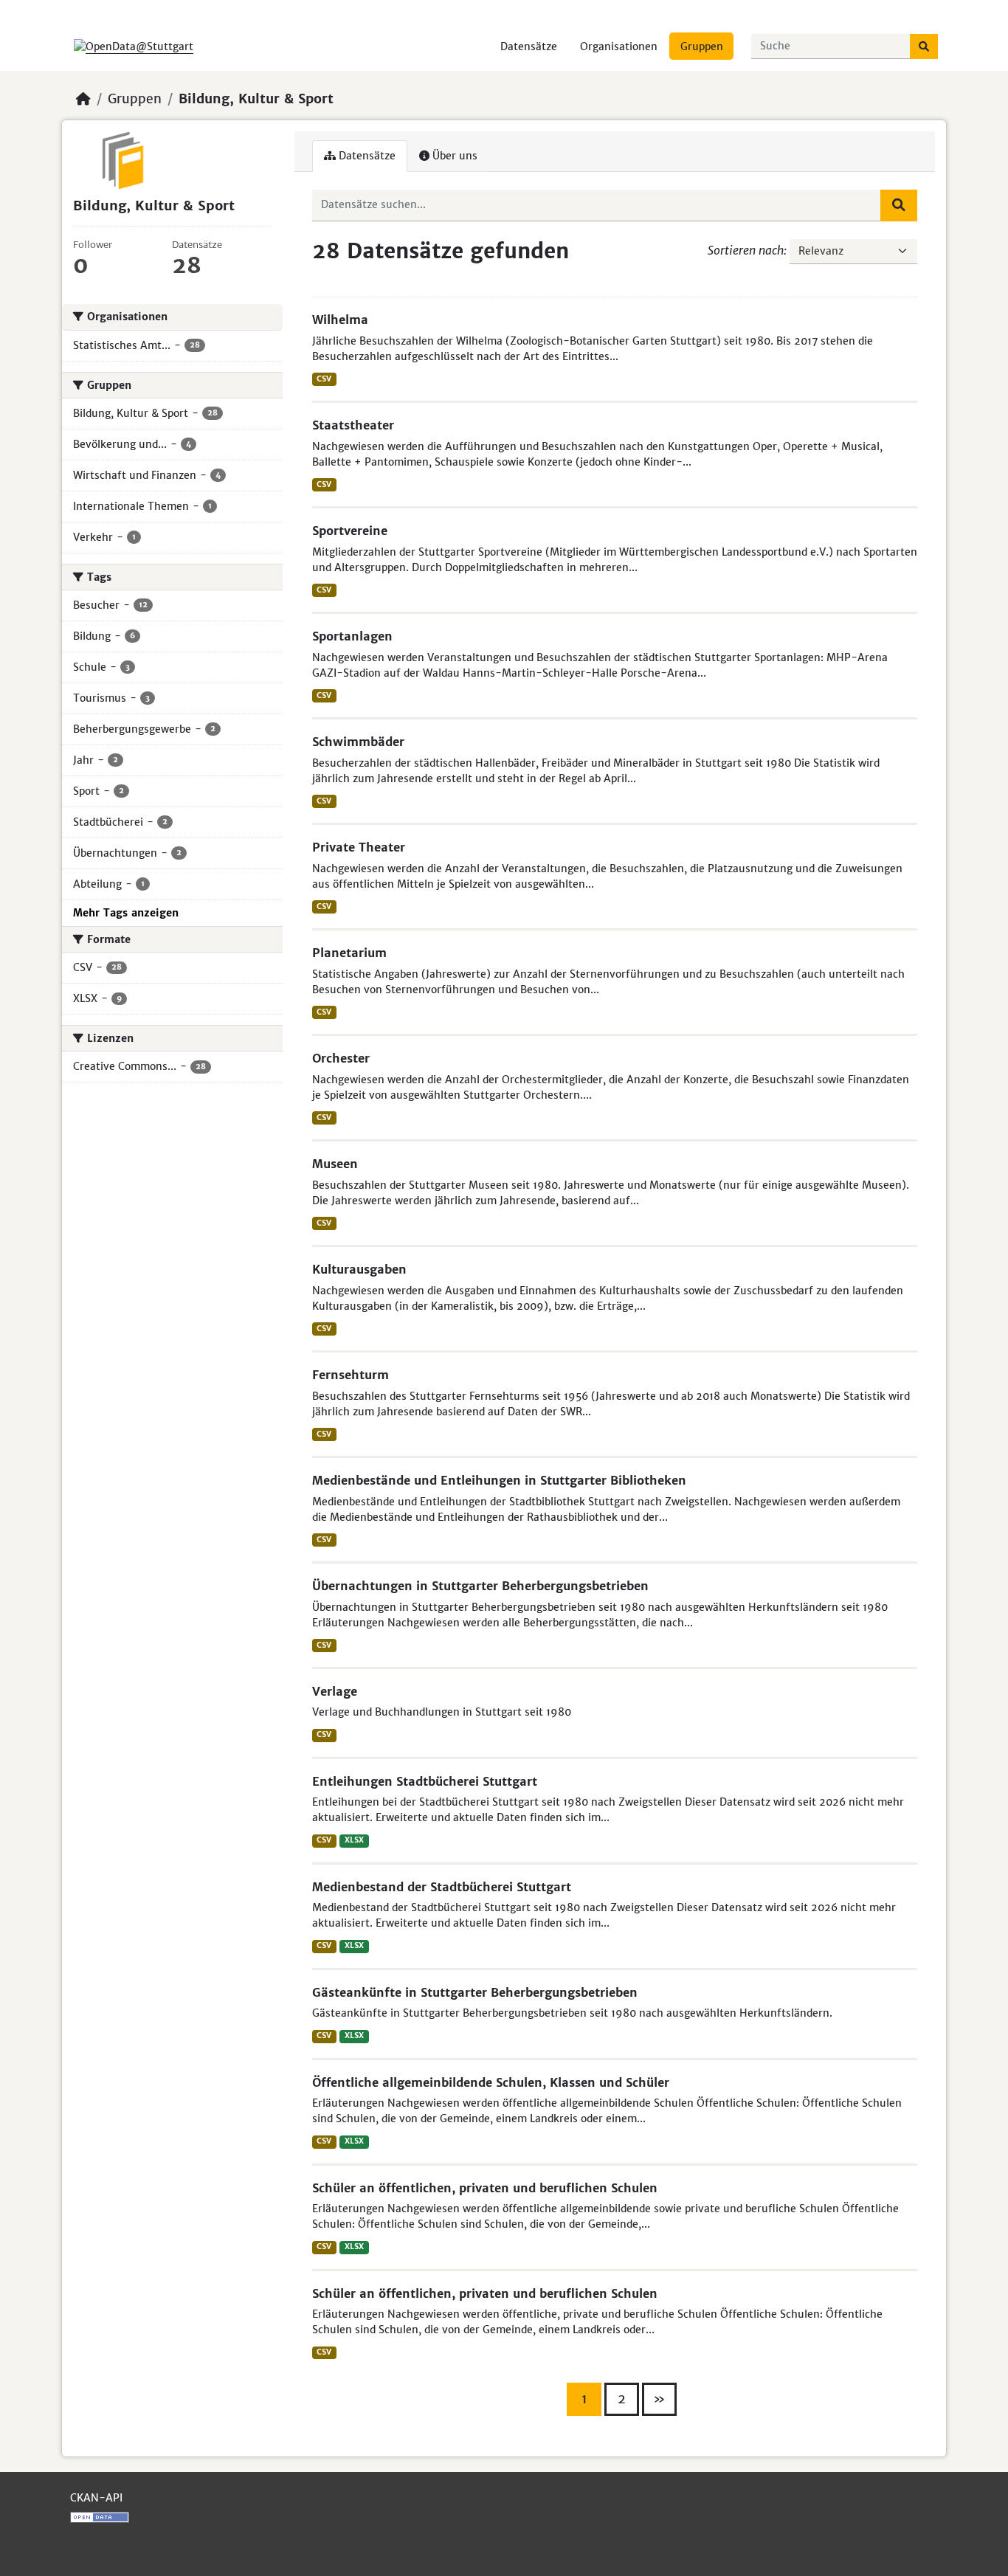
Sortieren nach (746, 250)
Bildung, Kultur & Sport (256, 99)
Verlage (335, 1691)
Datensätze (529, 46)
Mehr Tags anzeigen (126, 913)
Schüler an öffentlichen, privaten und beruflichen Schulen (485, 2188)
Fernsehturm (351, 1375)
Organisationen (619, 46)
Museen (335, 1164)
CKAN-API (96, 2498)
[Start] (83, 99)
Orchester (341, 1058)
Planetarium (349, 953)
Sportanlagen (352, 636)
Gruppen (702, 46)
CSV (324, 379)
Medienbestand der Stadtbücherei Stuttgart (442, 1887)
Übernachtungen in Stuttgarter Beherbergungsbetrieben (480, 1586)
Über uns (453, 156)
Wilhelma (340, 320)
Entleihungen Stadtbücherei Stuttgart (425, 1781)
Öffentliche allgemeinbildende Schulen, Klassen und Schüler (491, 2082)
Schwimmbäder (358, 742)
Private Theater (359, 847)
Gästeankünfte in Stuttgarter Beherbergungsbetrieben (475, 1992)
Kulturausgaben (359, 1269)
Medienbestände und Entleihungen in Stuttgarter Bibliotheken (499, 1480)
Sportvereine (350, 531)
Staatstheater (353, 425)
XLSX (354, 1840)
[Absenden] (924, 46)
